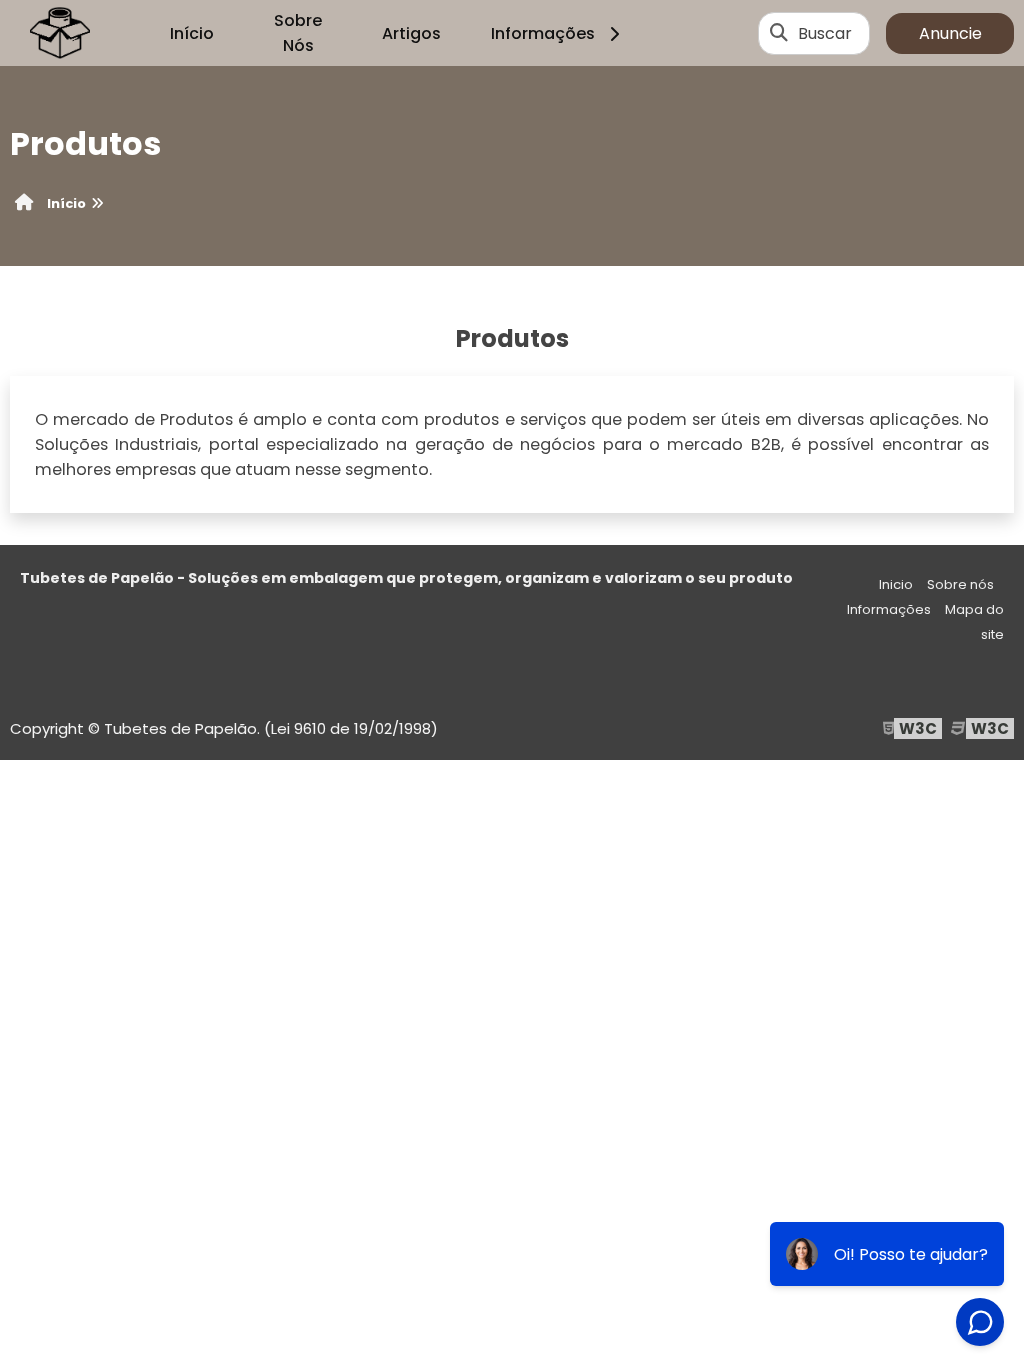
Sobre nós (960, 584)
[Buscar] (779, 33)
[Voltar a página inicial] (60, 33)
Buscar (825, 33)
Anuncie (950, 33)
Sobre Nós (298, 33)
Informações (543, 33)
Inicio (896, 584)
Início (192, 33)
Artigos (411, 33)
